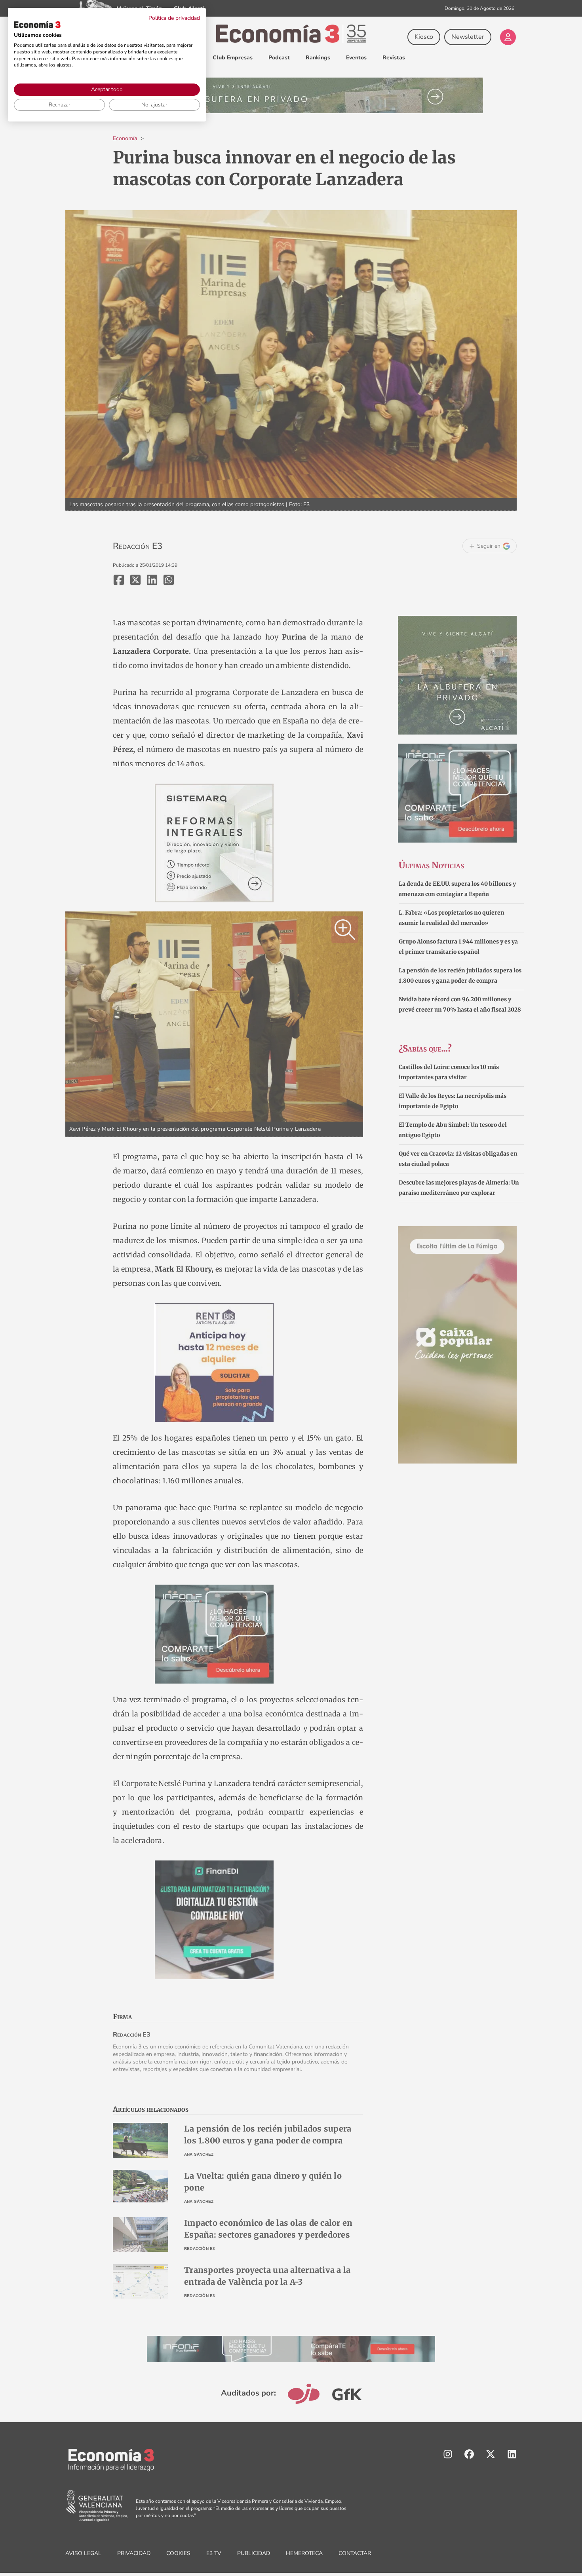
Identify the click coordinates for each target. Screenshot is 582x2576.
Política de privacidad (174, 18)
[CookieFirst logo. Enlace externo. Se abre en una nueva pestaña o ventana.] (37, 25)
